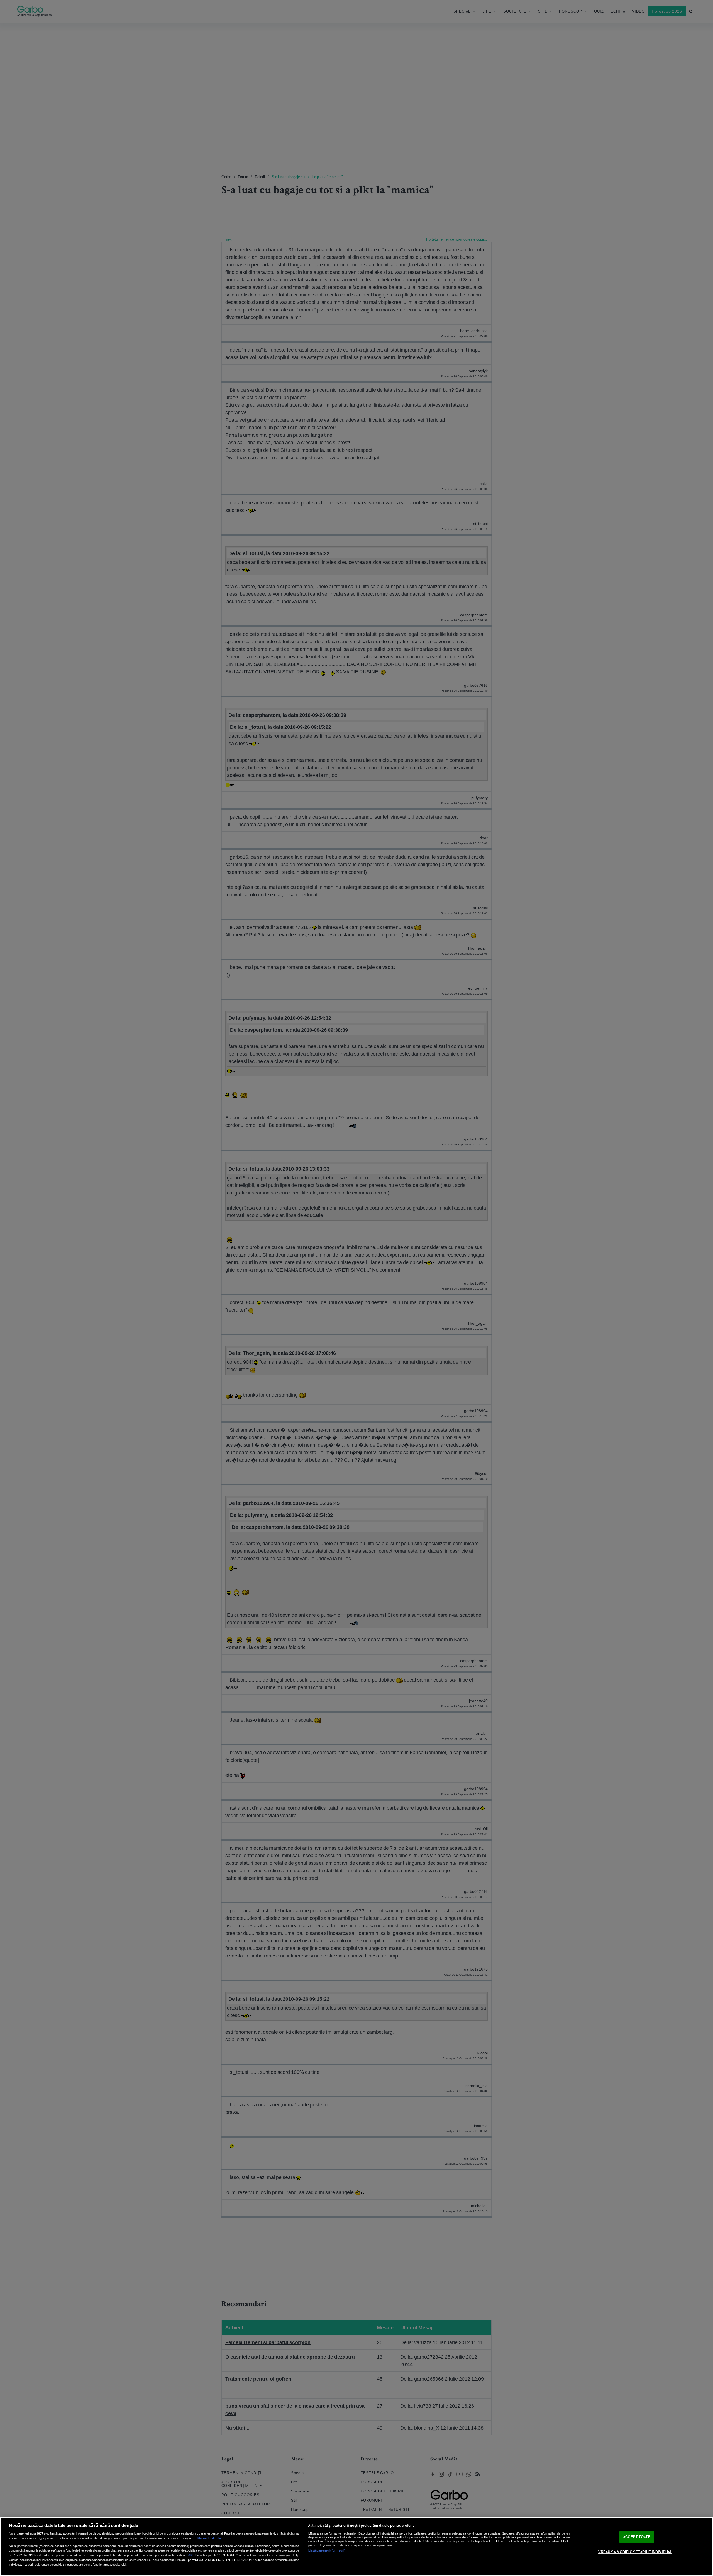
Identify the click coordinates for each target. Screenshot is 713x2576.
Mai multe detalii (209, 2538)
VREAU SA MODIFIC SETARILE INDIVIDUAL (635, 2552)
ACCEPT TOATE (637, 2537)
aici (191, 2555)
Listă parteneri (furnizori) (327, 2550)
